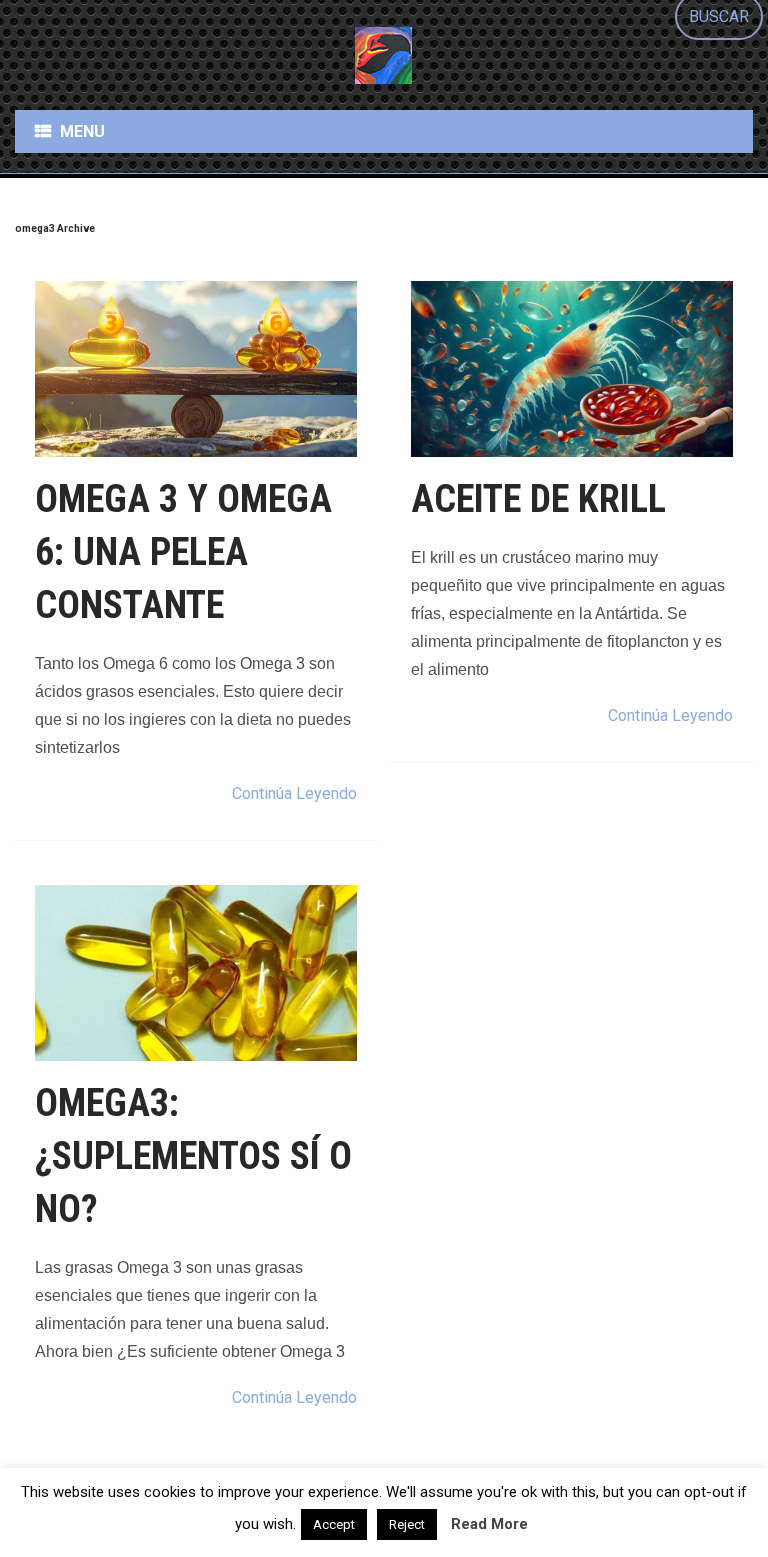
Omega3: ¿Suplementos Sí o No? (193, 1156)
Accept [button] (334, 1524)
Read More (489, 1524)
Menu (82, 131)
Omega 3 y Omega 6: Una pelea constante (183, 552)
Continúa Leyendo (294, 793)
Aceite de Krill (538, 499)
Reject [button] (407, 1524)
